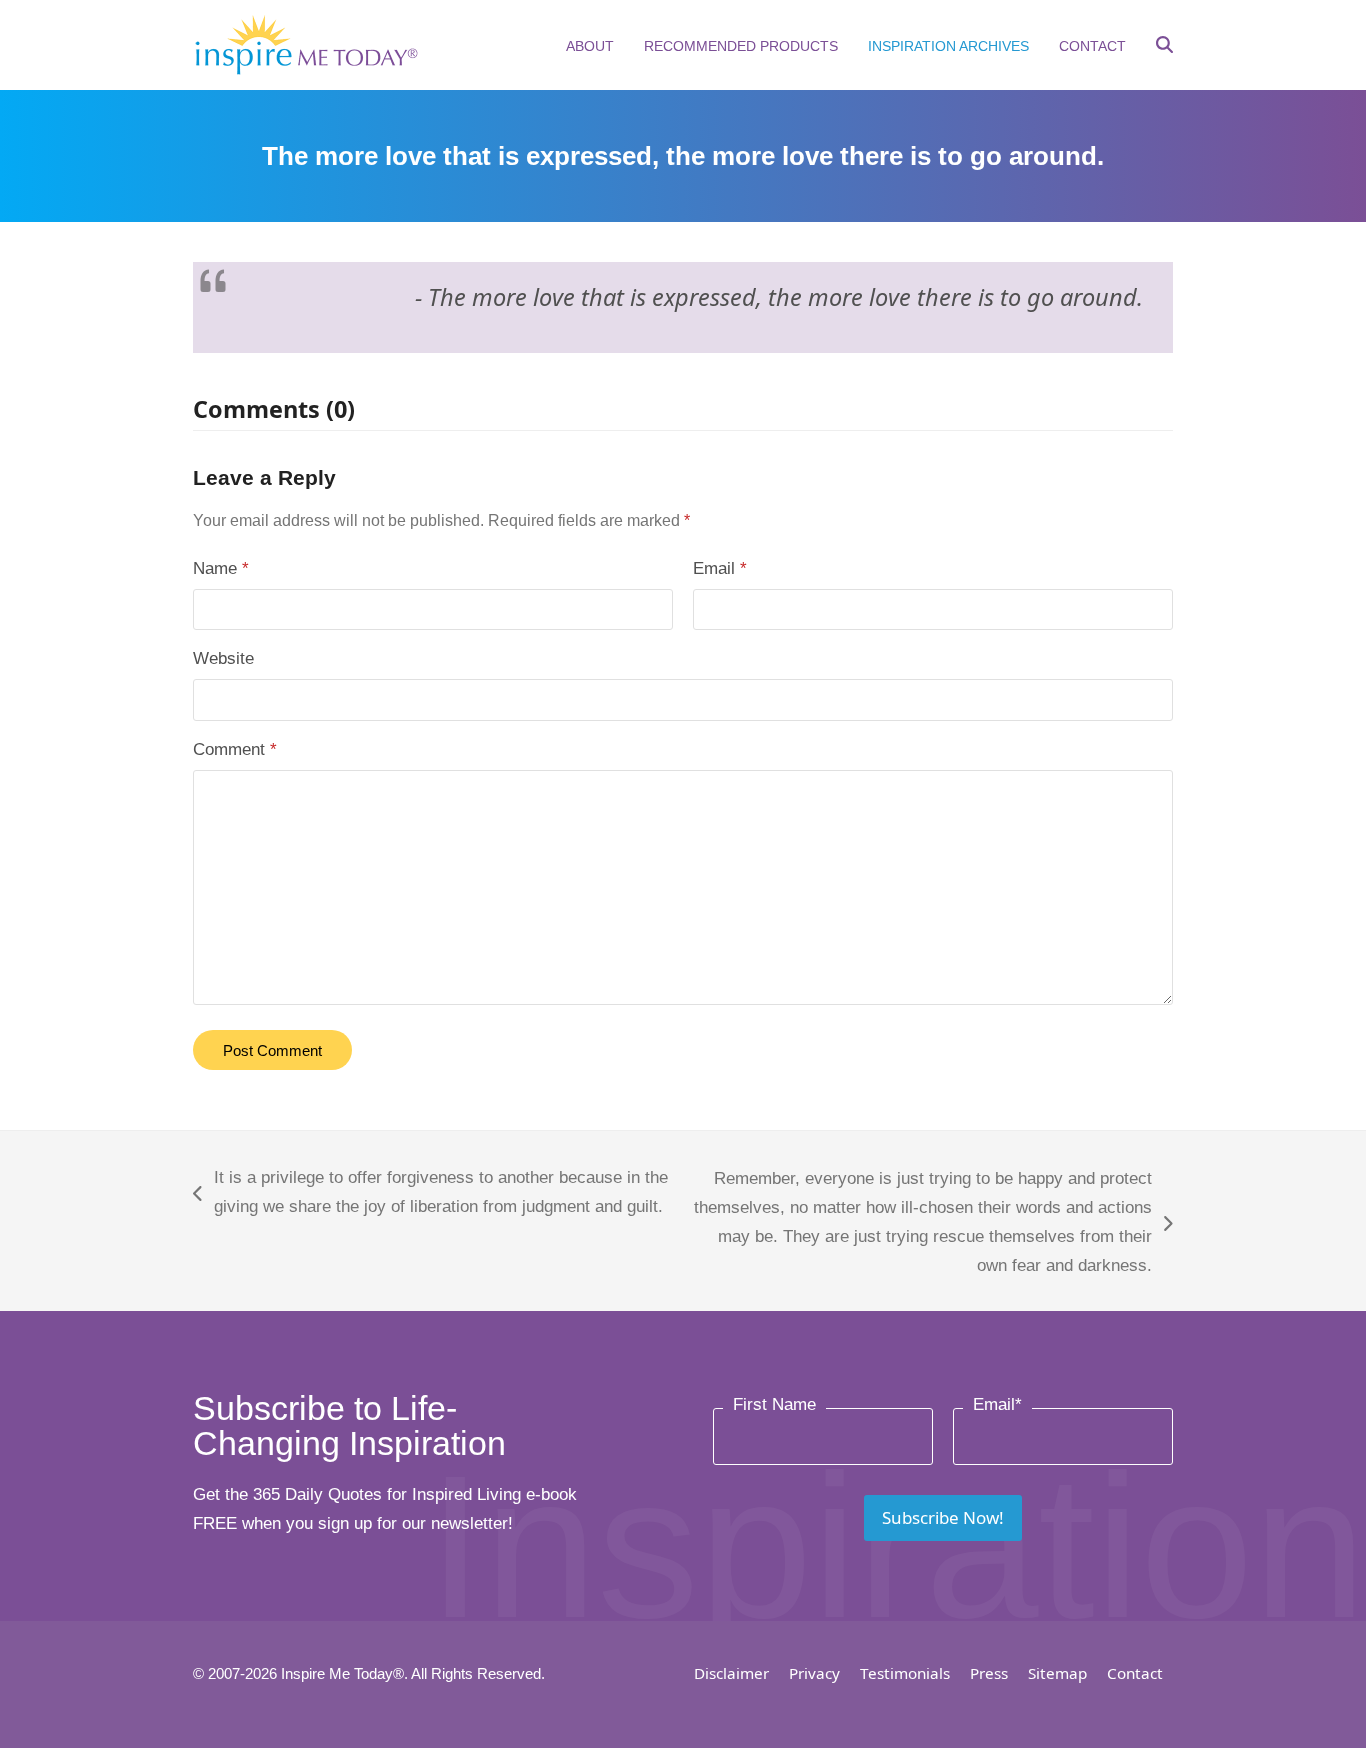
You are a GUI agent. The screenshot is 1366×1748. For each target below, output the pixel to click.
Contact (1135, 1673)
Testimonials (905, 1673)
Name (221, 568)
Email (720, 568)
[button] (1164, 47)
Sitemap (1057, 1673)
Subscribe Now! (943, 1517)
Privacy (814, 1673)
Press (989, 1673)
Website (223, 658)
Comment (235, 749)
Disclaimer (731, 1673)
